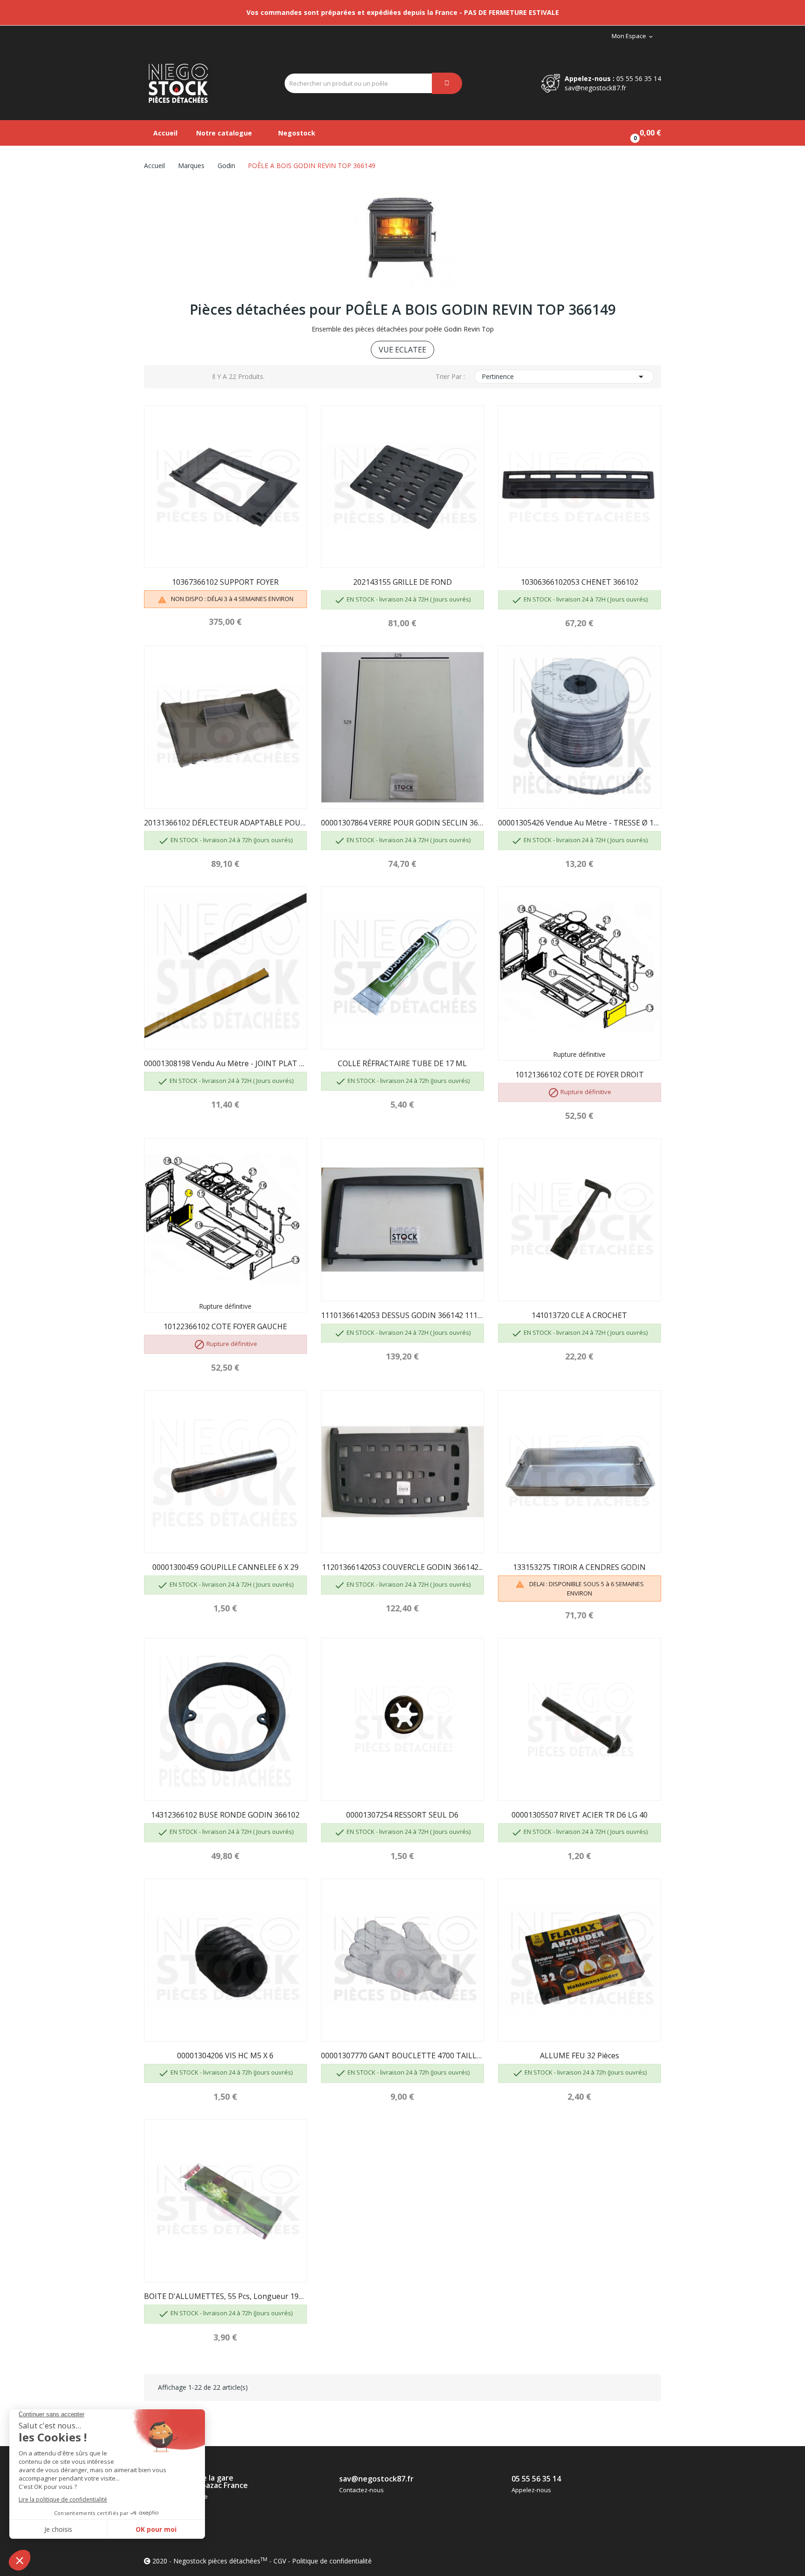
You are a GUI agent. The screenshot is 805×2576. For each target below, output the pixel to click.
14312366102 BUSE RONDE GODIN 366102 (225, 1815)
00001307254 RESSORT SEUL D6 (402, 1815)
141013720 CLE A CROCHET (579, 1315)
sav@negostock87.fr (595, 88)
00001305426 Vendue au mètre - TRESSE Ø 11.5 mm (580, 823)
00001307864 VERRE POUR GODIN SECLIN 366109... (402, 823)
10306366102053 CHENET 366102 (580, 582)
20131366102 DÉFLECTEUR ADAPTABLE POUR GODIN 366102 (225, 823)
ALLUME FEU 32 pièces (580, 2055)
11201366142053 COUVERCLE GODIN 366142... (402, 1567)
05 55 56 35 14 (639, 78)
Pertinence (564, 377)
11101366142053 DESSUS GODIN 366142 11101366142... (402, 1315)
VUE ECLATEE (402, 350)
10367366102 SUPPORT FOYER (225, 582)
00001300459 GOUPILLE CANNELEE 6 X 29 (225, 1567)
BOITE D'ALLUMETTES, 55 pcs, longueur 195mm (225, 2296)
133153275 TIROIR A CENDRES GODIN (579, 1567)
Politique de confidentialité (332, 2561)
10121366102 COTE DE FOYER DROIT (580, 1075)
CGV (280, 2561)
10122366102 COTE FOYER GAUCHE (225, 1326)
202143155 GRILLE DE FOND (402, 582)
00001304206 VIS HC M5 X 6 (225, 2055)
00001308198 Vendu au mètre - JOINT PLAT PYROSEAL (225, 1063)
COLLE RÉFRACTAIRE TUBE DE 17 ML (402, 1063)
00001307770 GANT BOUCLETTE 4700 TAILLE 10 (402, 2055)
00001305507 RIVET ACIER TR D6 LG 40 (580, 1815)
